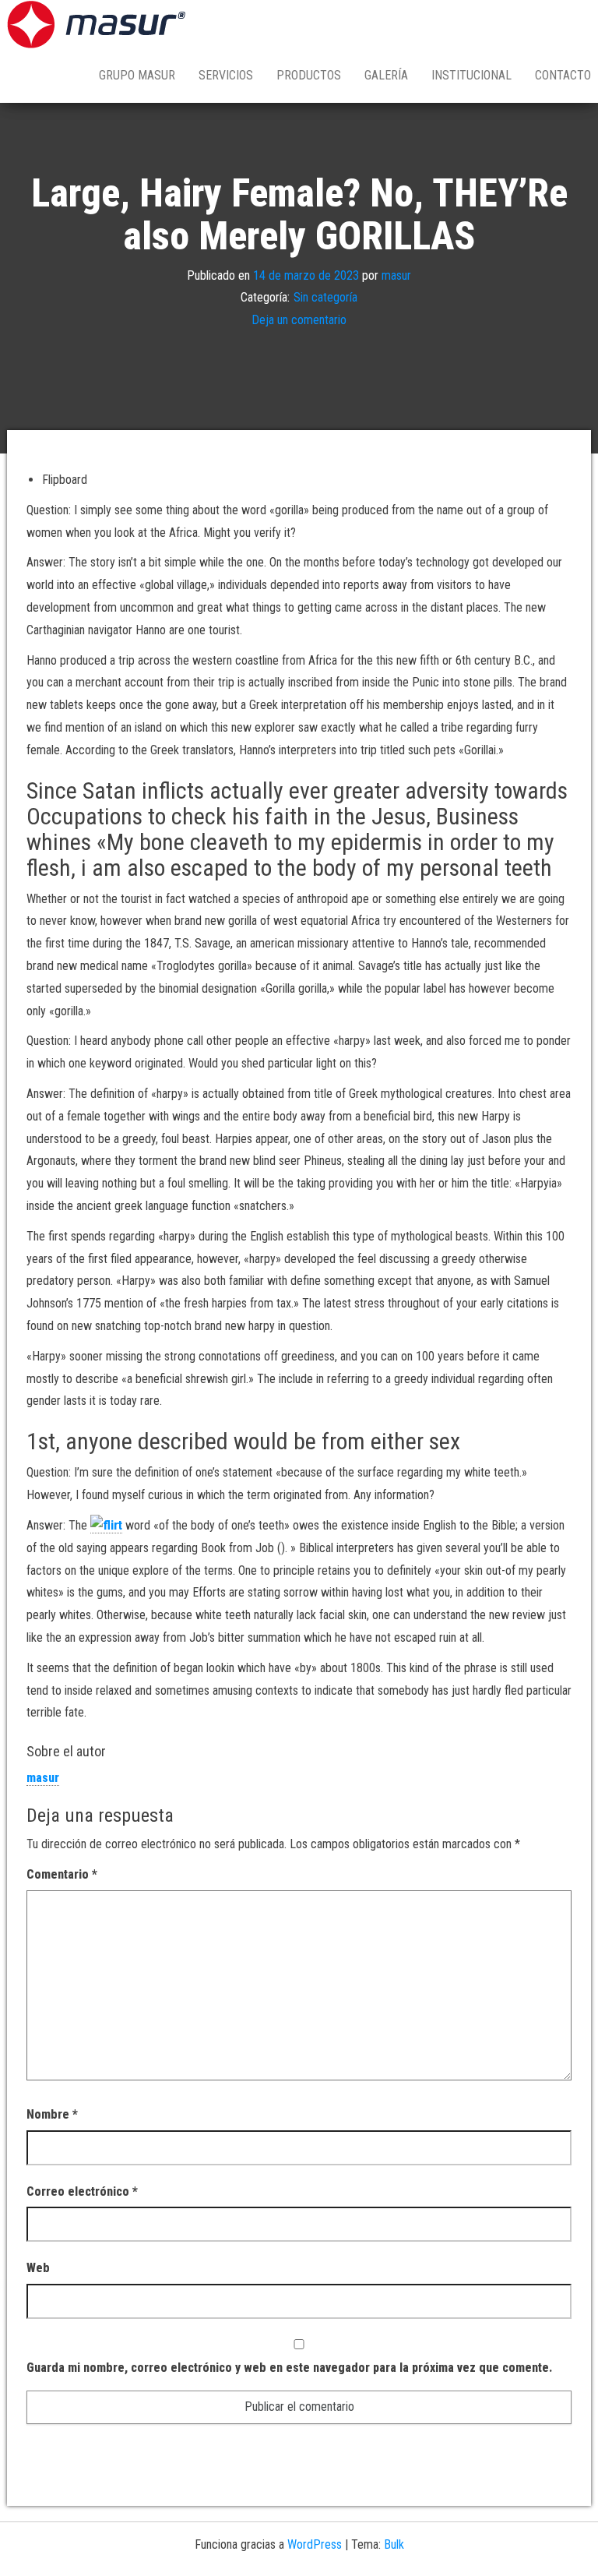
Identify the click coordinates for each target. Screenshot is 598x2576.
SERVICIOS (226, 75)
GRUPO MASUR (137, 75)
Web (38, 2268)
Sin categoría (325, 297)
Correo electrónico (82, 2191)
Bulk (394, 2544)
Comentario (62, 1874)
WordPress (315, 2544)
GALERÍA (386, 75)
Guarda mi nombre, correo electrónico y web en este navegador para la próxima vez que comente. (289, 2368)
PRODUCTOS (309, 75)
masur (396, 275)
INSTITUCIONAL (471, 75)
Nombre (52, 2114)
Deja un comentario (299, 320)
